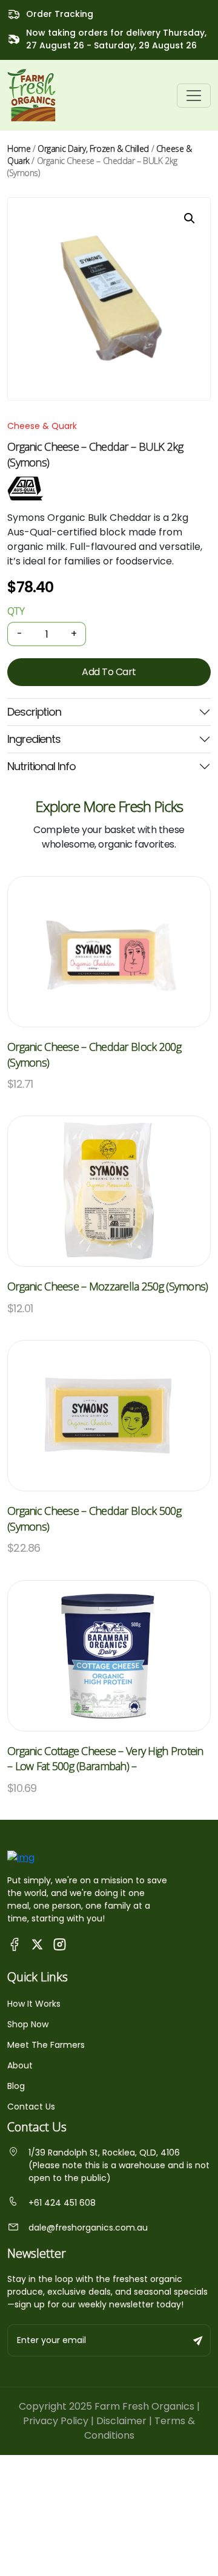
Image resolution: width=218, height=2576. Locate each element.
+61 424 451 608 (62, 2203)
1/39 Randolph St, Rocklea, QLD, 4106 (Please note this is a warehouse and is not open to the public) (119, 2165)
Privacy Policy (56, 2421)
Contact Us (31, 2107)
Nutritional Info (41, 766)
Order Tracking (60, 14)
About (20, 2065)
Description (34, 712)
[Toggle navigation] (194, 96)
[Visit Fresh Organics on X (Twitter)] (37, 1944)
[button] (190, 218)
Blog (16, 2086)
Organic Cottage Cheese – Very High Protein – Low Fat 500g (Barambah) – (105, 1759)
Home (19, 149)
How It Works (34, 2004)
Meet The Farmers (46, 2045)
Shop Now (28, 2024)
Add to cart (109, 672)
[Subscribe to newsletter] (199, 2340)
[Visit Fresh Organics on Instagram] (60, 1944)
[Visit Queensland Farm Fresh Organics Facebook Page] (15, 1944)
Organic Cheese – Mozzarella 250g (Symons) (107, 1286)
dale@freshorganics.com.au (88, 2228)
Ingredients (34, 739)
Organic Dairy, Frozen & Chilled (93, 149)
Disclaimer (121, 2421)
